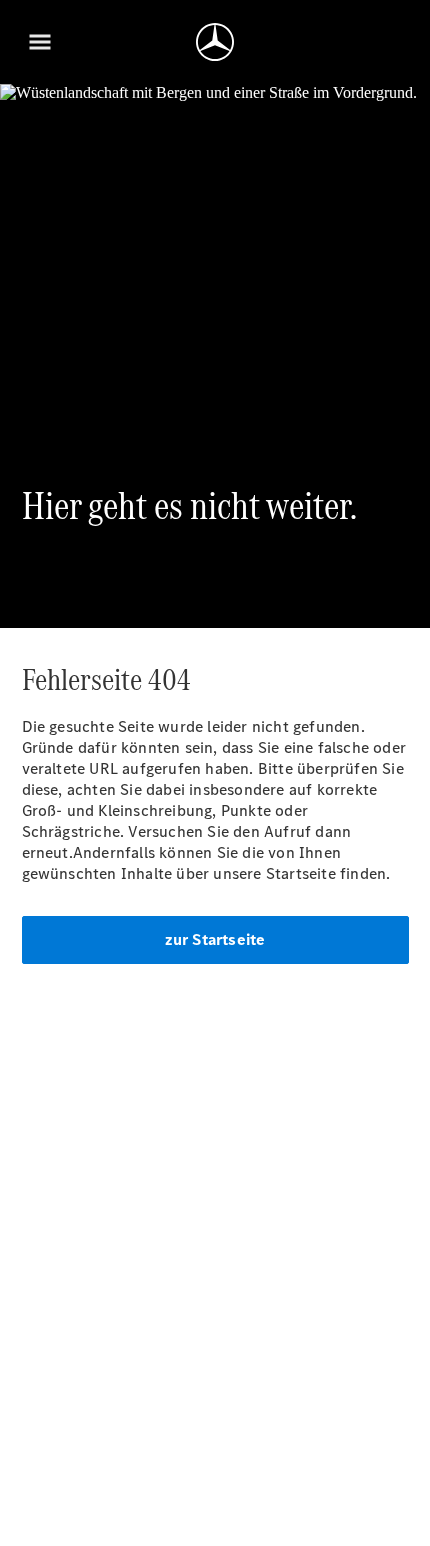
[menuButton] (40, 42)
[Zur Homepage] (215, 42)
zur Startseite (215, 939)
